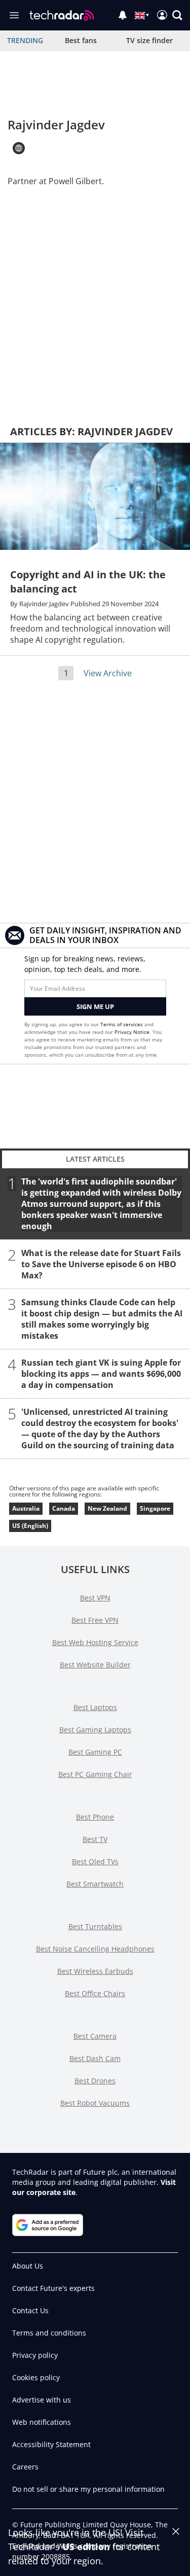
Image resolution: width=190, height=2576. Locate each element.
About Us (28, 2266)
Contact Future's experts (53, 2288)
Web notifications (42, 2422)
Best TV (95, 1839)
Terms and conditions (49, 2333)
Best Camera (95, 2036)
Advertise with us (42, 2400)
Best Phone (95, 1817)
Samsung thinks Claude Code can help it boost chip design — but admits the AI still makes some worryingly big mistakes (102, 1319)
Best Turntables (95, 1926)
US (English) (30, 1526)
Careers (25, 2467)
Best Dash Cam (95, 2058)
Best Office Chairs (95, 1993)
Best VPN (95, 1598)
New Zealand (107, 1508)
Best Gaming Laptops (95, 1730)
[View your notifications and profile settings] (123, 15)
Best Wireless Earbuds (95, 1971)
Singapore (155, 1508)
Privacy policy (35, 2355)
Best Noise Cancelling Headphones (95, 1949)
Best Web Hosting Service (95, 1642)
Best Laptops (95, 1707)
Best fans (81, 40)
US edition (86, 2547)
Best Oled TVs (95, 1861)
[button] (177, 15)
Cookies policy (36, 2377)
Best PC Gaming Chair (95, 1774)
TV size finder (149, 40)
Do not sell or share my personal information (88, 2489)
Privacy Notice (132, 1032)
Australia (26, 1508)
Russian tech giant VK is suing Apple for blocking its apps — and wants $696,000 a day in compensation (101, 1374)
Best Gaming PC (95, 1752)
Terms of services (122, 1024)
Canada (64, 1508)
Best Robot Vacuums (95, 2103)
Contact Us (30, 2310)
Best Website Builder (95, 1665)
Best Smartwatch (95, 1884)
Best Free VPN (95, 1620)
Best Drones (95, 2081)
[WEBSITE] (19, 148)
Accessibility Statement (51, 2444)
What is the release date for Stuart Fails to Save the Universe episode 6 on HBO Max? (101, 1264)
